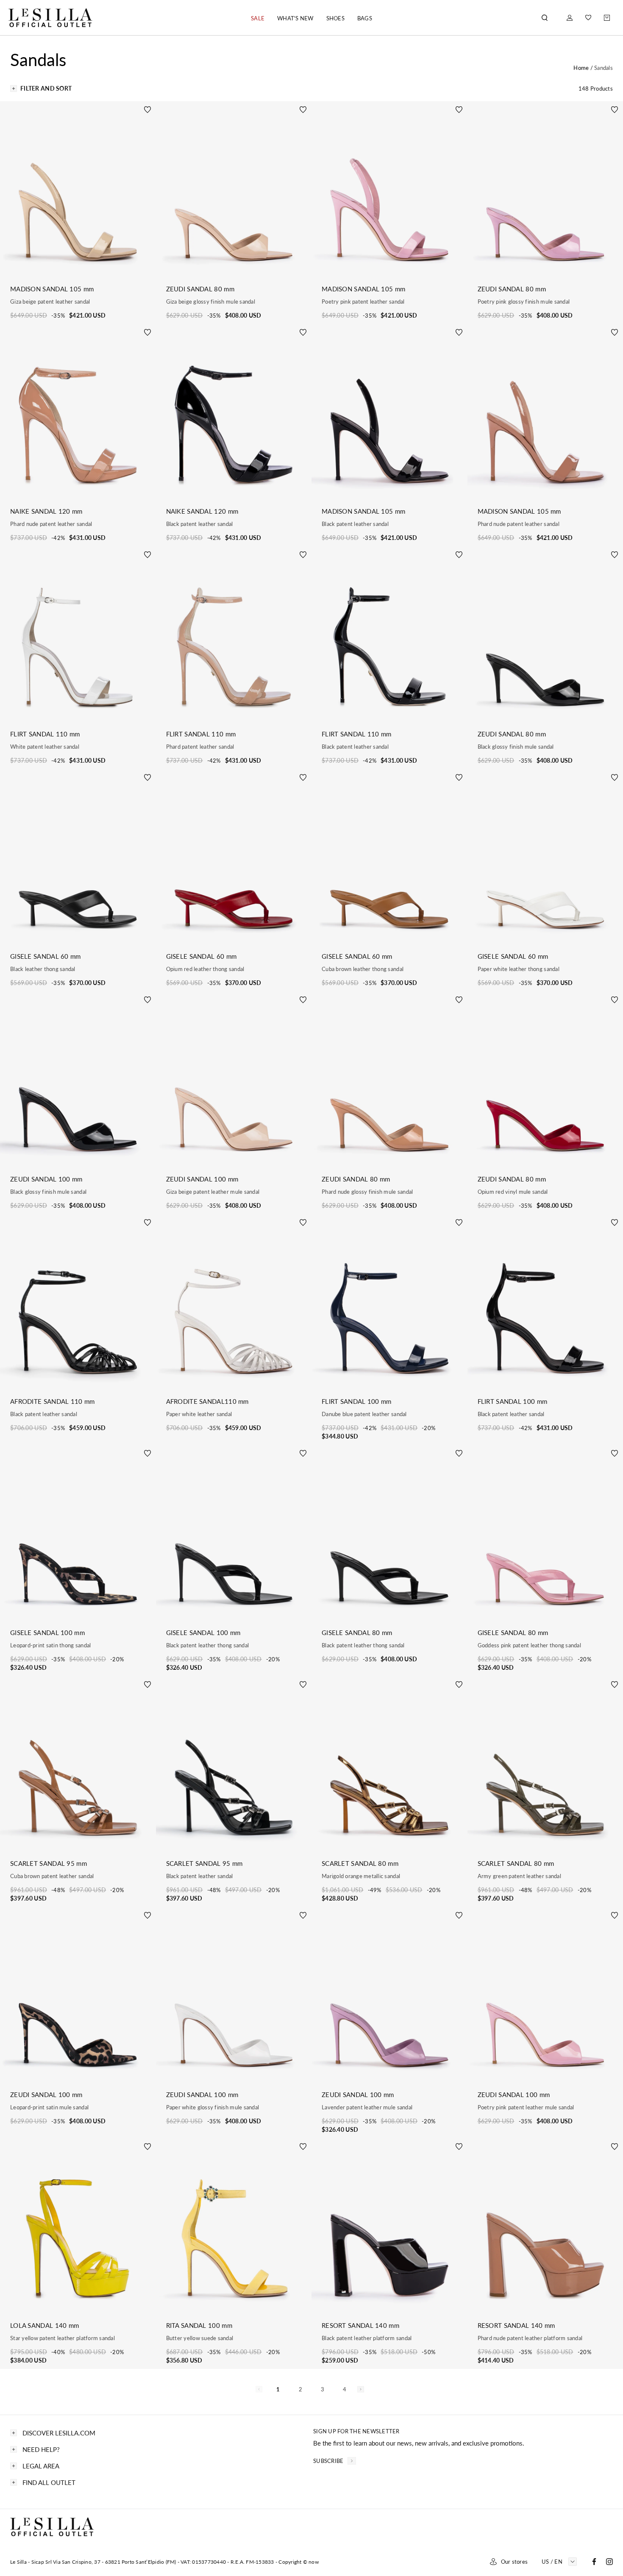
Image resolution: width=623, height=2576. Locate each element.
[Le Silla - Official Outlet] (51, 18)
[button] (258, 18)
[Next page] (361, 2389)
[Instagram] (609, 2562)
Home (582, 68)
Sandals (604, 68)
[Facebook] (594, 2562)
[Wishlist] (588, 18)
